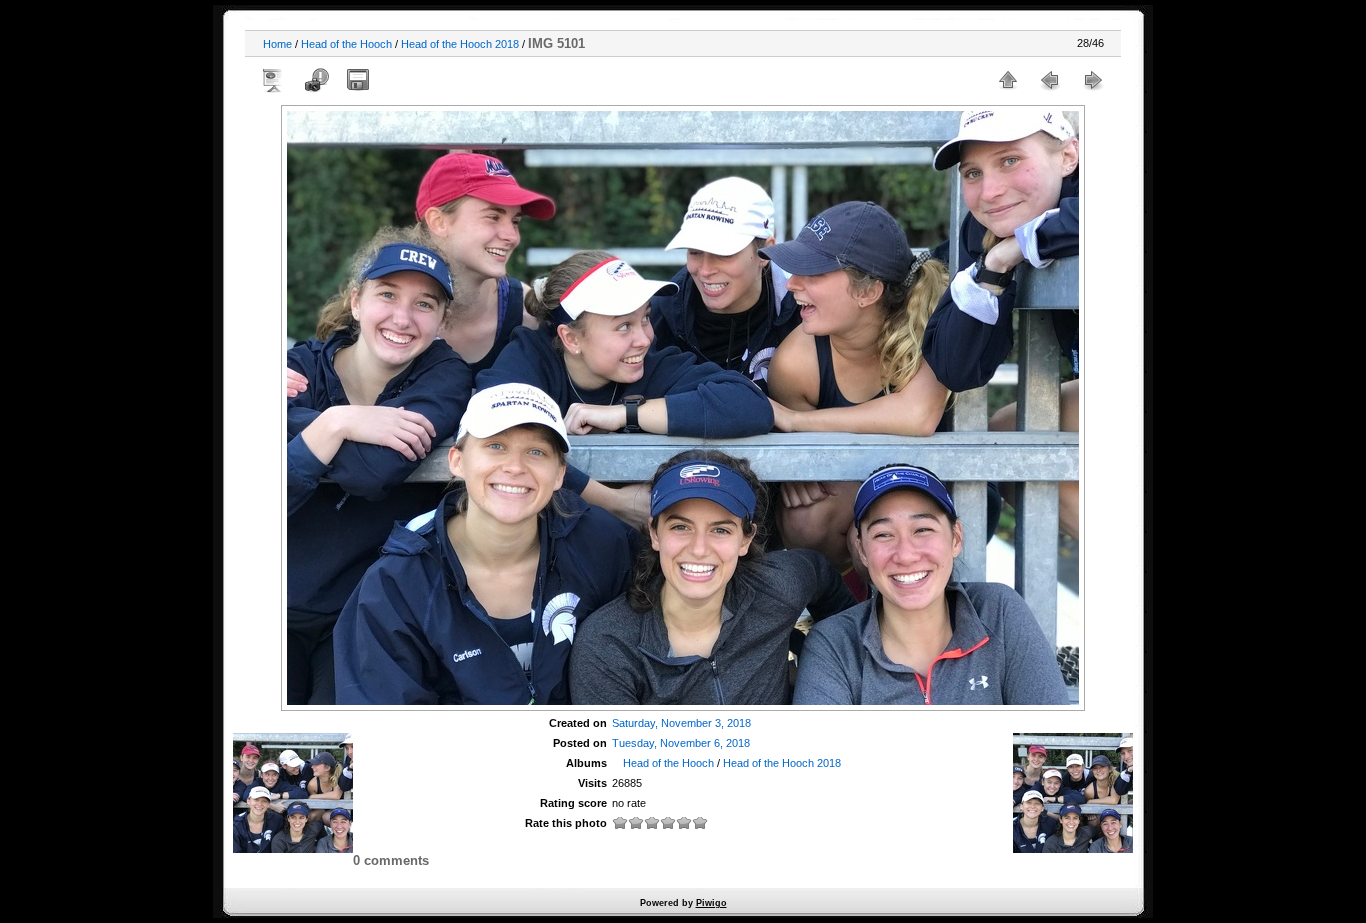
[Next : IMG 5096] (1092, 80)
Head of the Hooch (346, 44)
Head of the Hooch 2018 (460, 44)
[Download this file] (358, 80)
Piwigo (711, 903)
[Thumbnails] (1008, 80)
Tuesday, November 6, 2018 (681, 743)
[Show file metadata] (316, 80)
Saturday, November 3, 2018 (681, 723)
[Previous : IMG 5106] (1050, 80)
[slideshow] (274, 80)
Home (277, 44)
